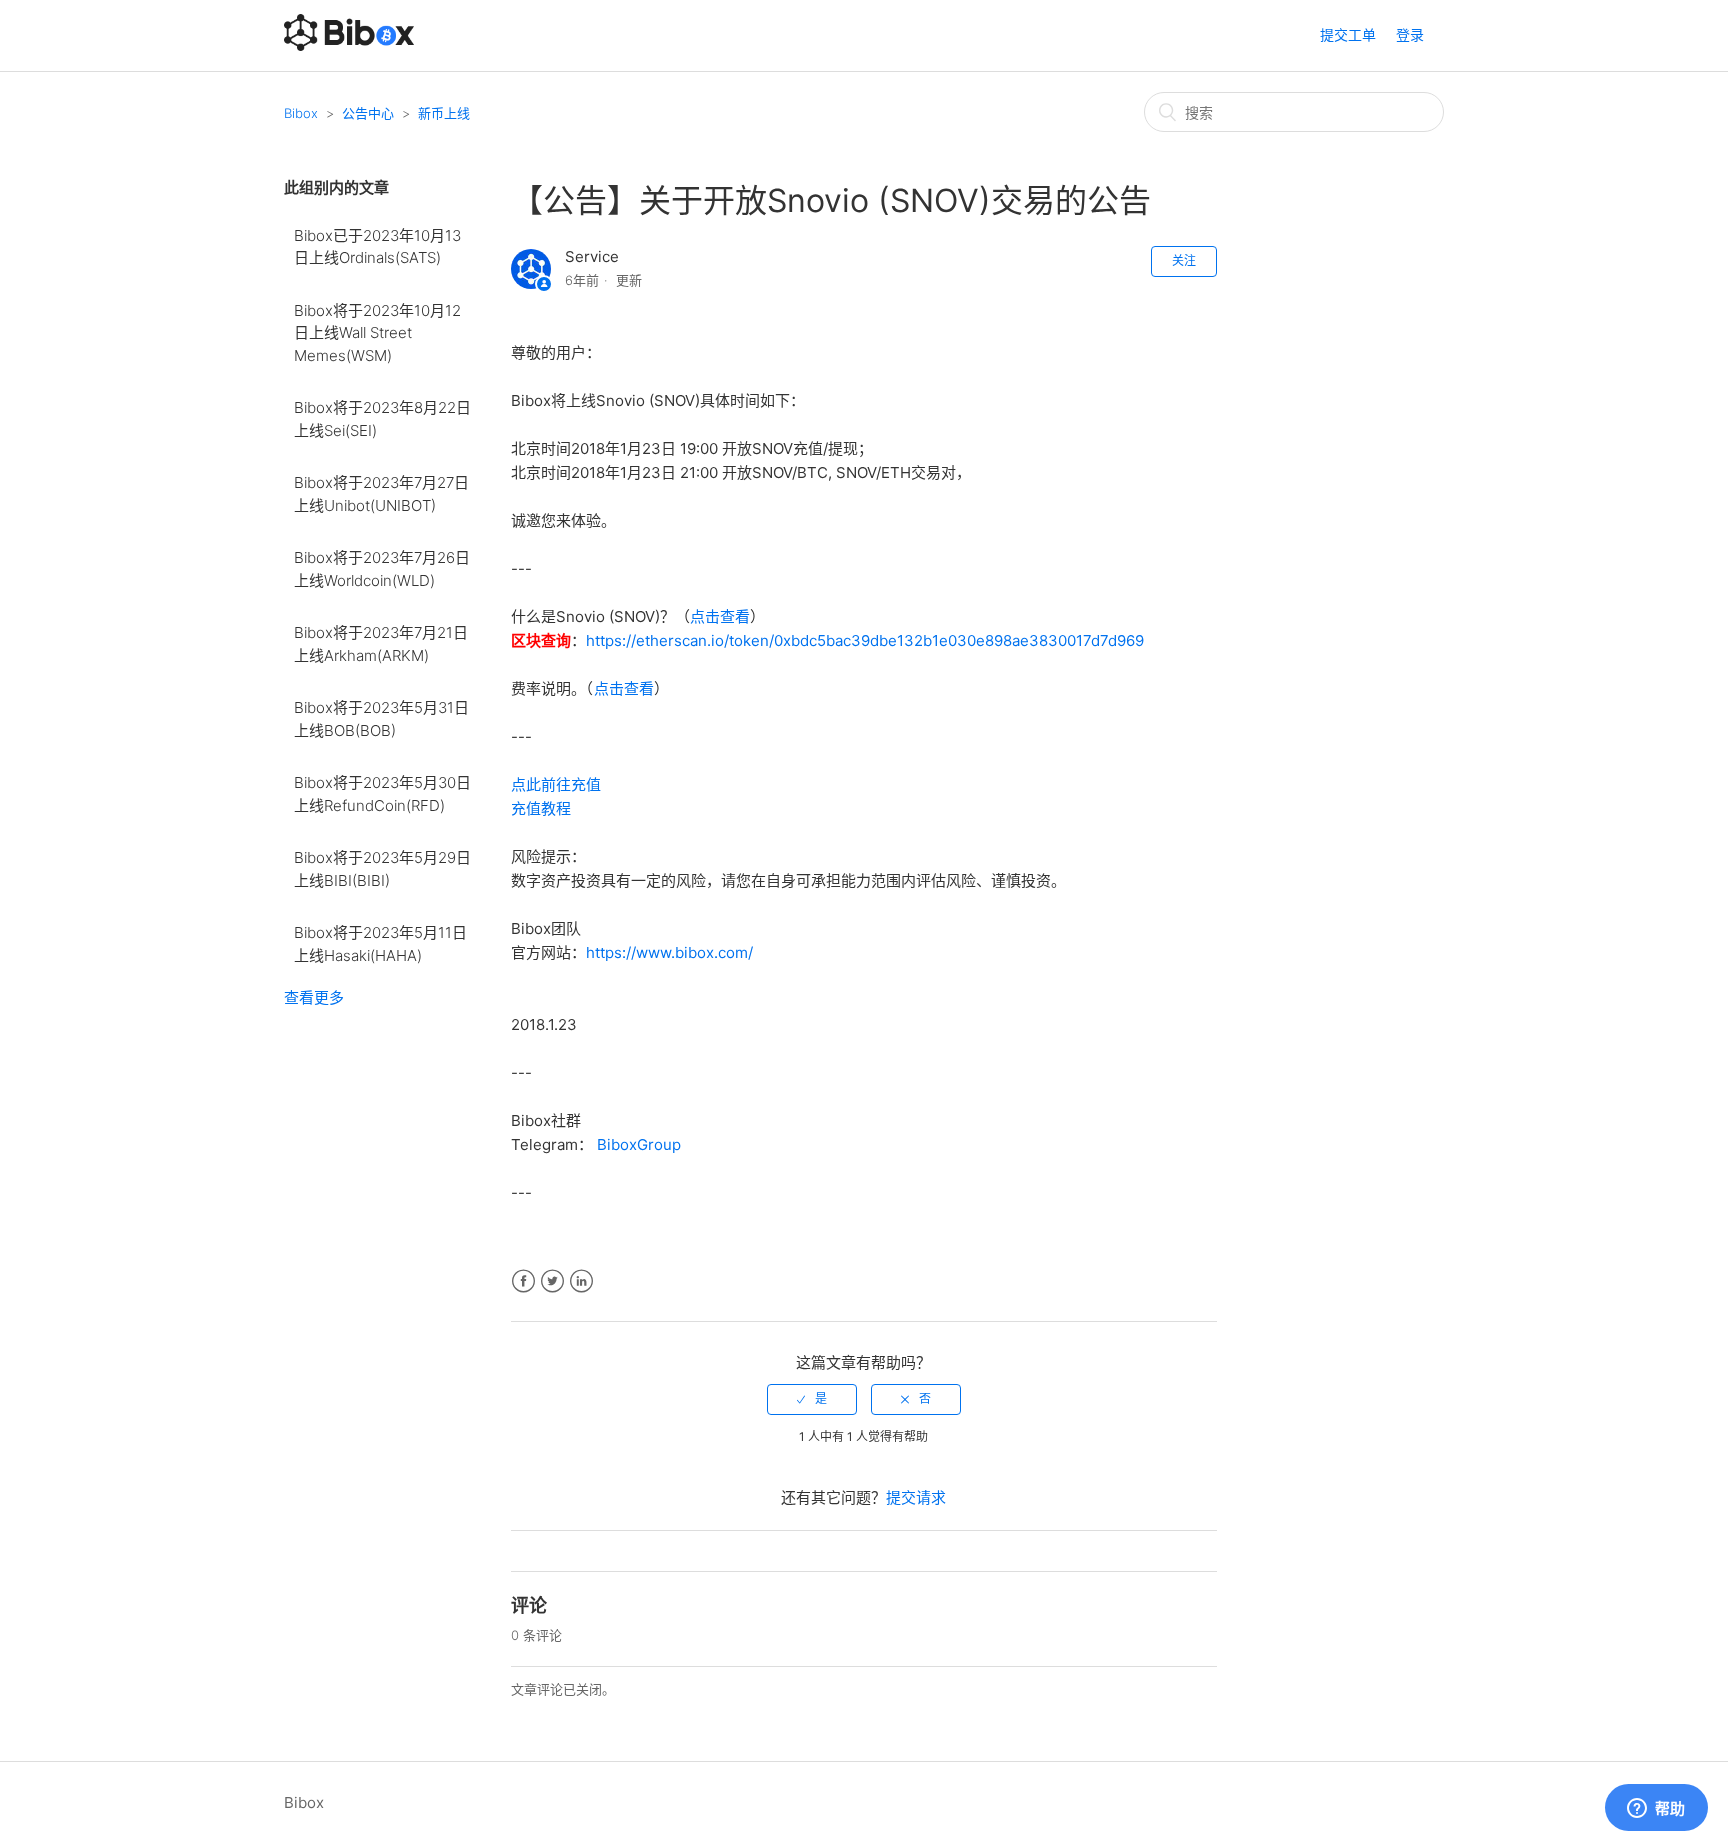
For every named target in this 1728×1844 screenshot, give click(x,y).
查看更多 (314, 997)
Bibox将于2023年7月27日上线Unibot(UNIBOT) (381, 494)
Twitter (552, 1281)
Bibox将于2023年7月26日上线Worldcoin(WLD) (382, 569)
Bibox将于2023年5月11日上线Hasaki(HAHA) (380, 944)
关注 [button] (1184, 260)
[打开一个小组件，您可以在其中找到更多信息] (1656, 1809)
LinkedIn (581, 1281)
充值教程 (541, 808)
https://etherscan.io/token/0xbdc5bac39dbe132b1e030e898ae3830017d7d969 (865, 640)
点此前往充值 (556, 784)
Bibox (301, 113)
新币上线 (444, 113)
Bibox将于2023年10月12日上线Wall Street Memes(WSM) (377, 333)
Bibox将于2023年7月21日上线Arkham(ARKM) (381, 644)
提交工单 (1348, 34)
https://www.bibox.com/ (669, 952)
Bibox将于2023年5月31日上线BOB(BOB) (381, 719)
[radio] (812, 1399)
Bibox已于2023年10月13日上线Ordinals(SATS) (377, 247)
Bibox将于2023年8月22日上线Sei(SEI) (382, 419)
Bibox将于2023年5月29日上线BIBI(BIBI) (382, 869)
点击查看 (720, 616)
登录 (1410, 34)
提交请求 (916, 1497)
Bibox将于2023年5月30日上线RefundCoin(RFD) (382, 794)
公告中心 (368, 113)
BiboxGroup (639, 1144)
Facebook (523, 1281)
